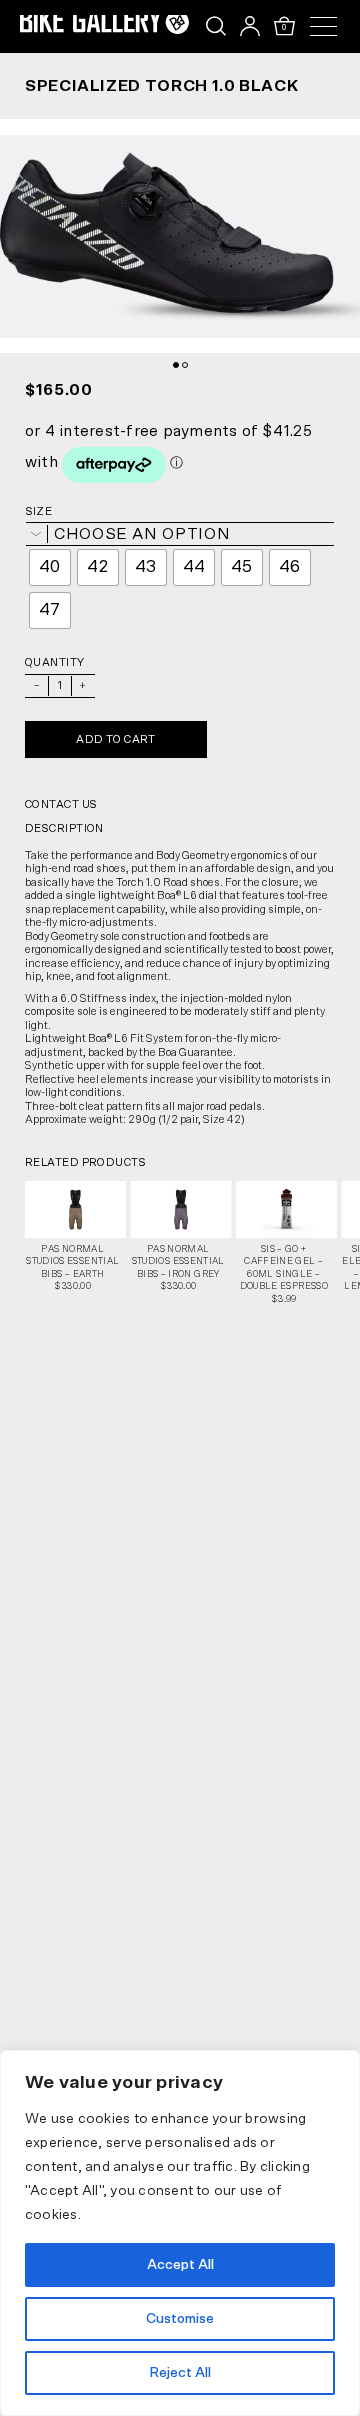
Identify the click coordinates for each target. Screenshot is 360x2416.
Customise (180, 2319)
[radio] (50, 567)
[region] (180, 2233)
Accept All (180, 2265)
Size (39, 511)
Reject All (180, 2373)
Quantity (55, 662)
